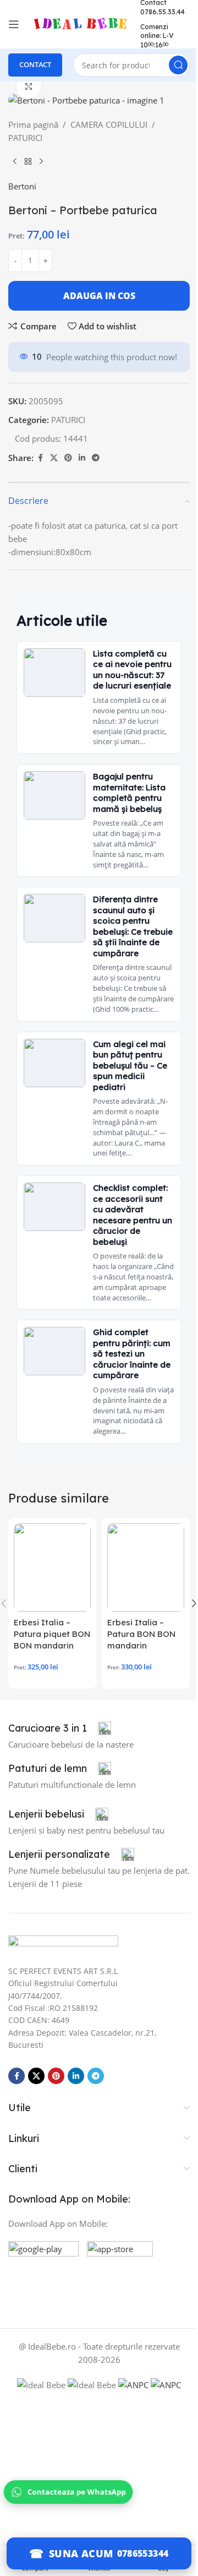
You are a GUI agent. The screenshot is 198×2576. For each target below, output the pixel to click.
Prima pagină (33, 124)
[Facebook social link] (40, 458)
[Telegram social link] (96, 458)
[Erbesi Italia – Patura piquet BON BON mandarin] (52, 1568)
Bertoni (22, 186)
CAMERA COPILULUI (109, 124)
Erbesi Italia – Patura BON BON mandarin (141, 1634)
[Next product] (41, 162)
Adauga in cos (99, 296)
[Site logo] (80, 23)
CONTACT (35, 64)
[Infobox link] (60, 1728)
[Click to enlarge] (29, 86)
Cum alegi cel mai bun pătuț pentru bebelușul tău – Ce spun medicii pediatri (130, 1065)
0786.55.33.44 (163, 12)
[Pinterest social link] (68, 458)
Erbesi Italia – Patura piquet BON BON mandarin (52, 1634)
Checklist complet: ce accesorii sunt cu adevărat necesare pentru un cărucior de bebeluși (133, 1215)
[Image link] (63, 1944)
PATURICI (25, 138)
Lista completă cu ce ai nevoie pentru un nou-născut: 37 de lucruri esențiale (132, 670)
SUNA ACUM (81, 2553)
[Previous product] (15, 162)
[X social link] (54, 458)
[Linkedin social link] (82, 458)
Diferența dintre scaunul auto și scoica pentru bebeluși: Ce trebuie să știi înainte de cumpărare (133, 926)
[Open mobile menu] (14, 24)
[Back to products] (28, 162)
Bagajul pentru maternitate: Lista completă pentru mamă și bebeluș (129, 793)
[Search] (178, 65)
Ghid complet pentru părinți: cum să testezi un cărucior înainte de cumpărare (132, 1354)
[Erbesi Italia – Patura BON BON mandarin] (146, 1568)
